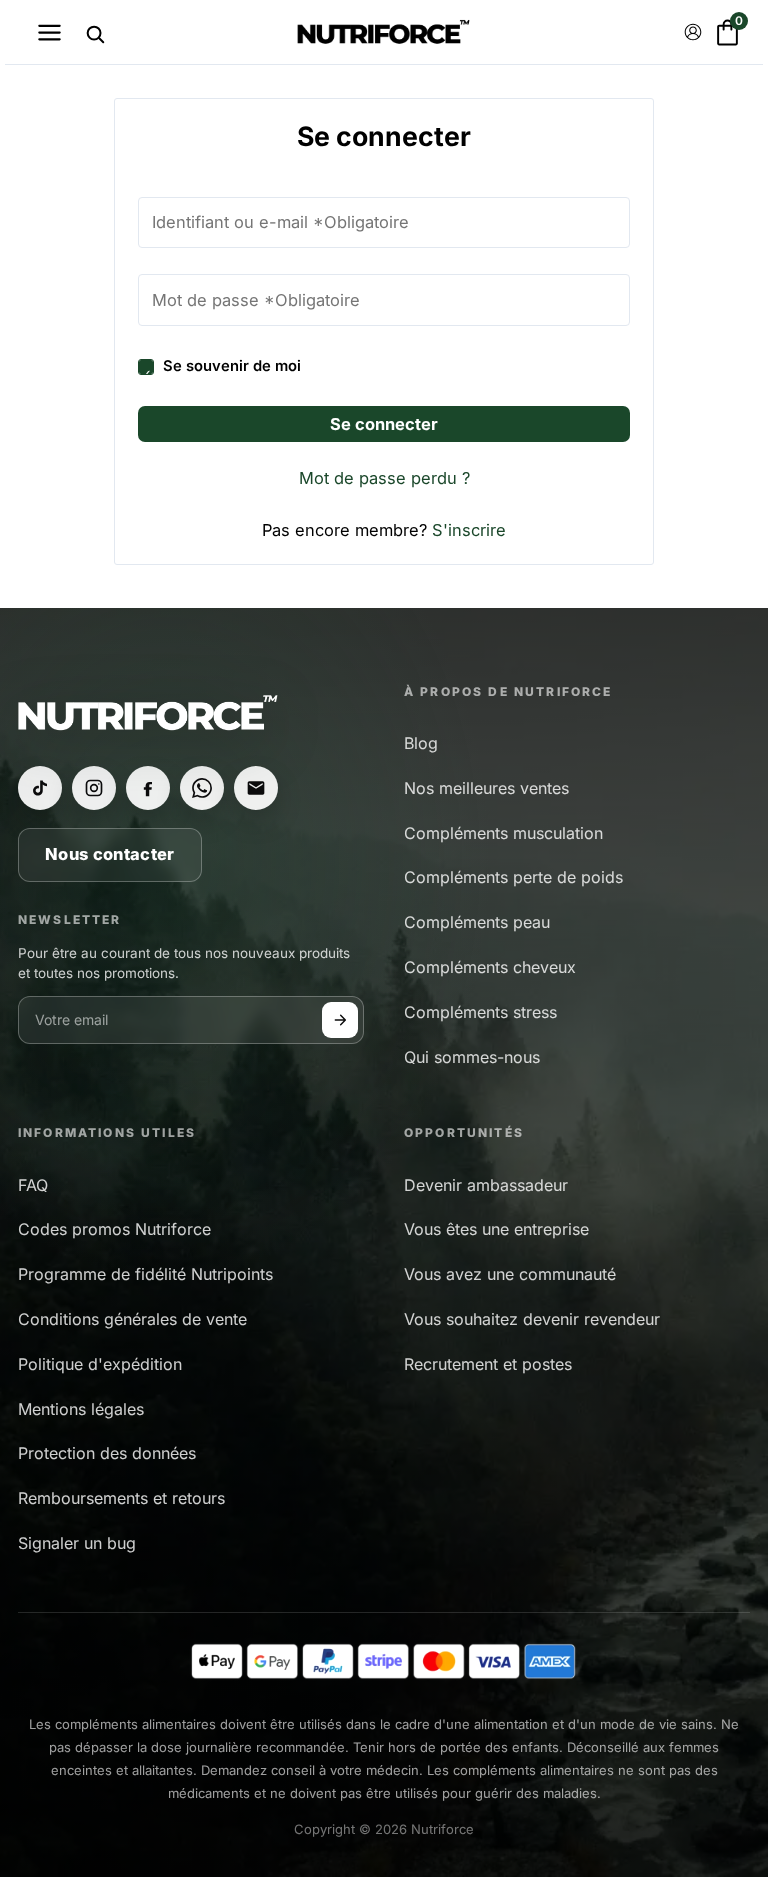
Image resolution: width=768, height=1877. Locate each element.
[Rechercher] (95, 34)
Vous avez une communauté (510, 1274)
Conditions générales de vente (132, 1319)
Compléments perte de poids (513, 877)
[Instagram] (94, 788)
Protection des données (107, 1453)
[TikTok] (40, 788)
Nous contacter (110, 854)
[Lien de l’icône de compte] (693, 32)
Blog (421, 743)
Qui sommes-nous (472, 1057)
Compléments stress (480, 1012)
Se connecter (384, 424)
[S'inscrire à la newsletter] (340, 1020)
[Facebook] (148, 788)
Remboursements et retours (121, 1498)
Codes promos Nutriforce (114, 1229)
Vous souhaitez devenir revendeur (532, 1319)
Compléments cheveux (490, 967)
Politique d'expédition (100, 1364)
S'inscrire (469, 530)
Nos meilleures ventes (486, 788)
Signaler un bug (77, 1543)
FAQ (33, 1185)
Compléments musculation (503, 833)
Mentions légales (81, 1409)
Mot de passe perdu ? (384, 478)
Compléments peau (477, 922)
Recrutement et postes (488, 1364)
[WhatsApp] (202, 788)
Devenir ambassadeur (486, 1185)
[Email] (256, 788)
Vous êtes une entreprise (496, 1229)
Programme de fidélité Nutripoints (145, 1274)
